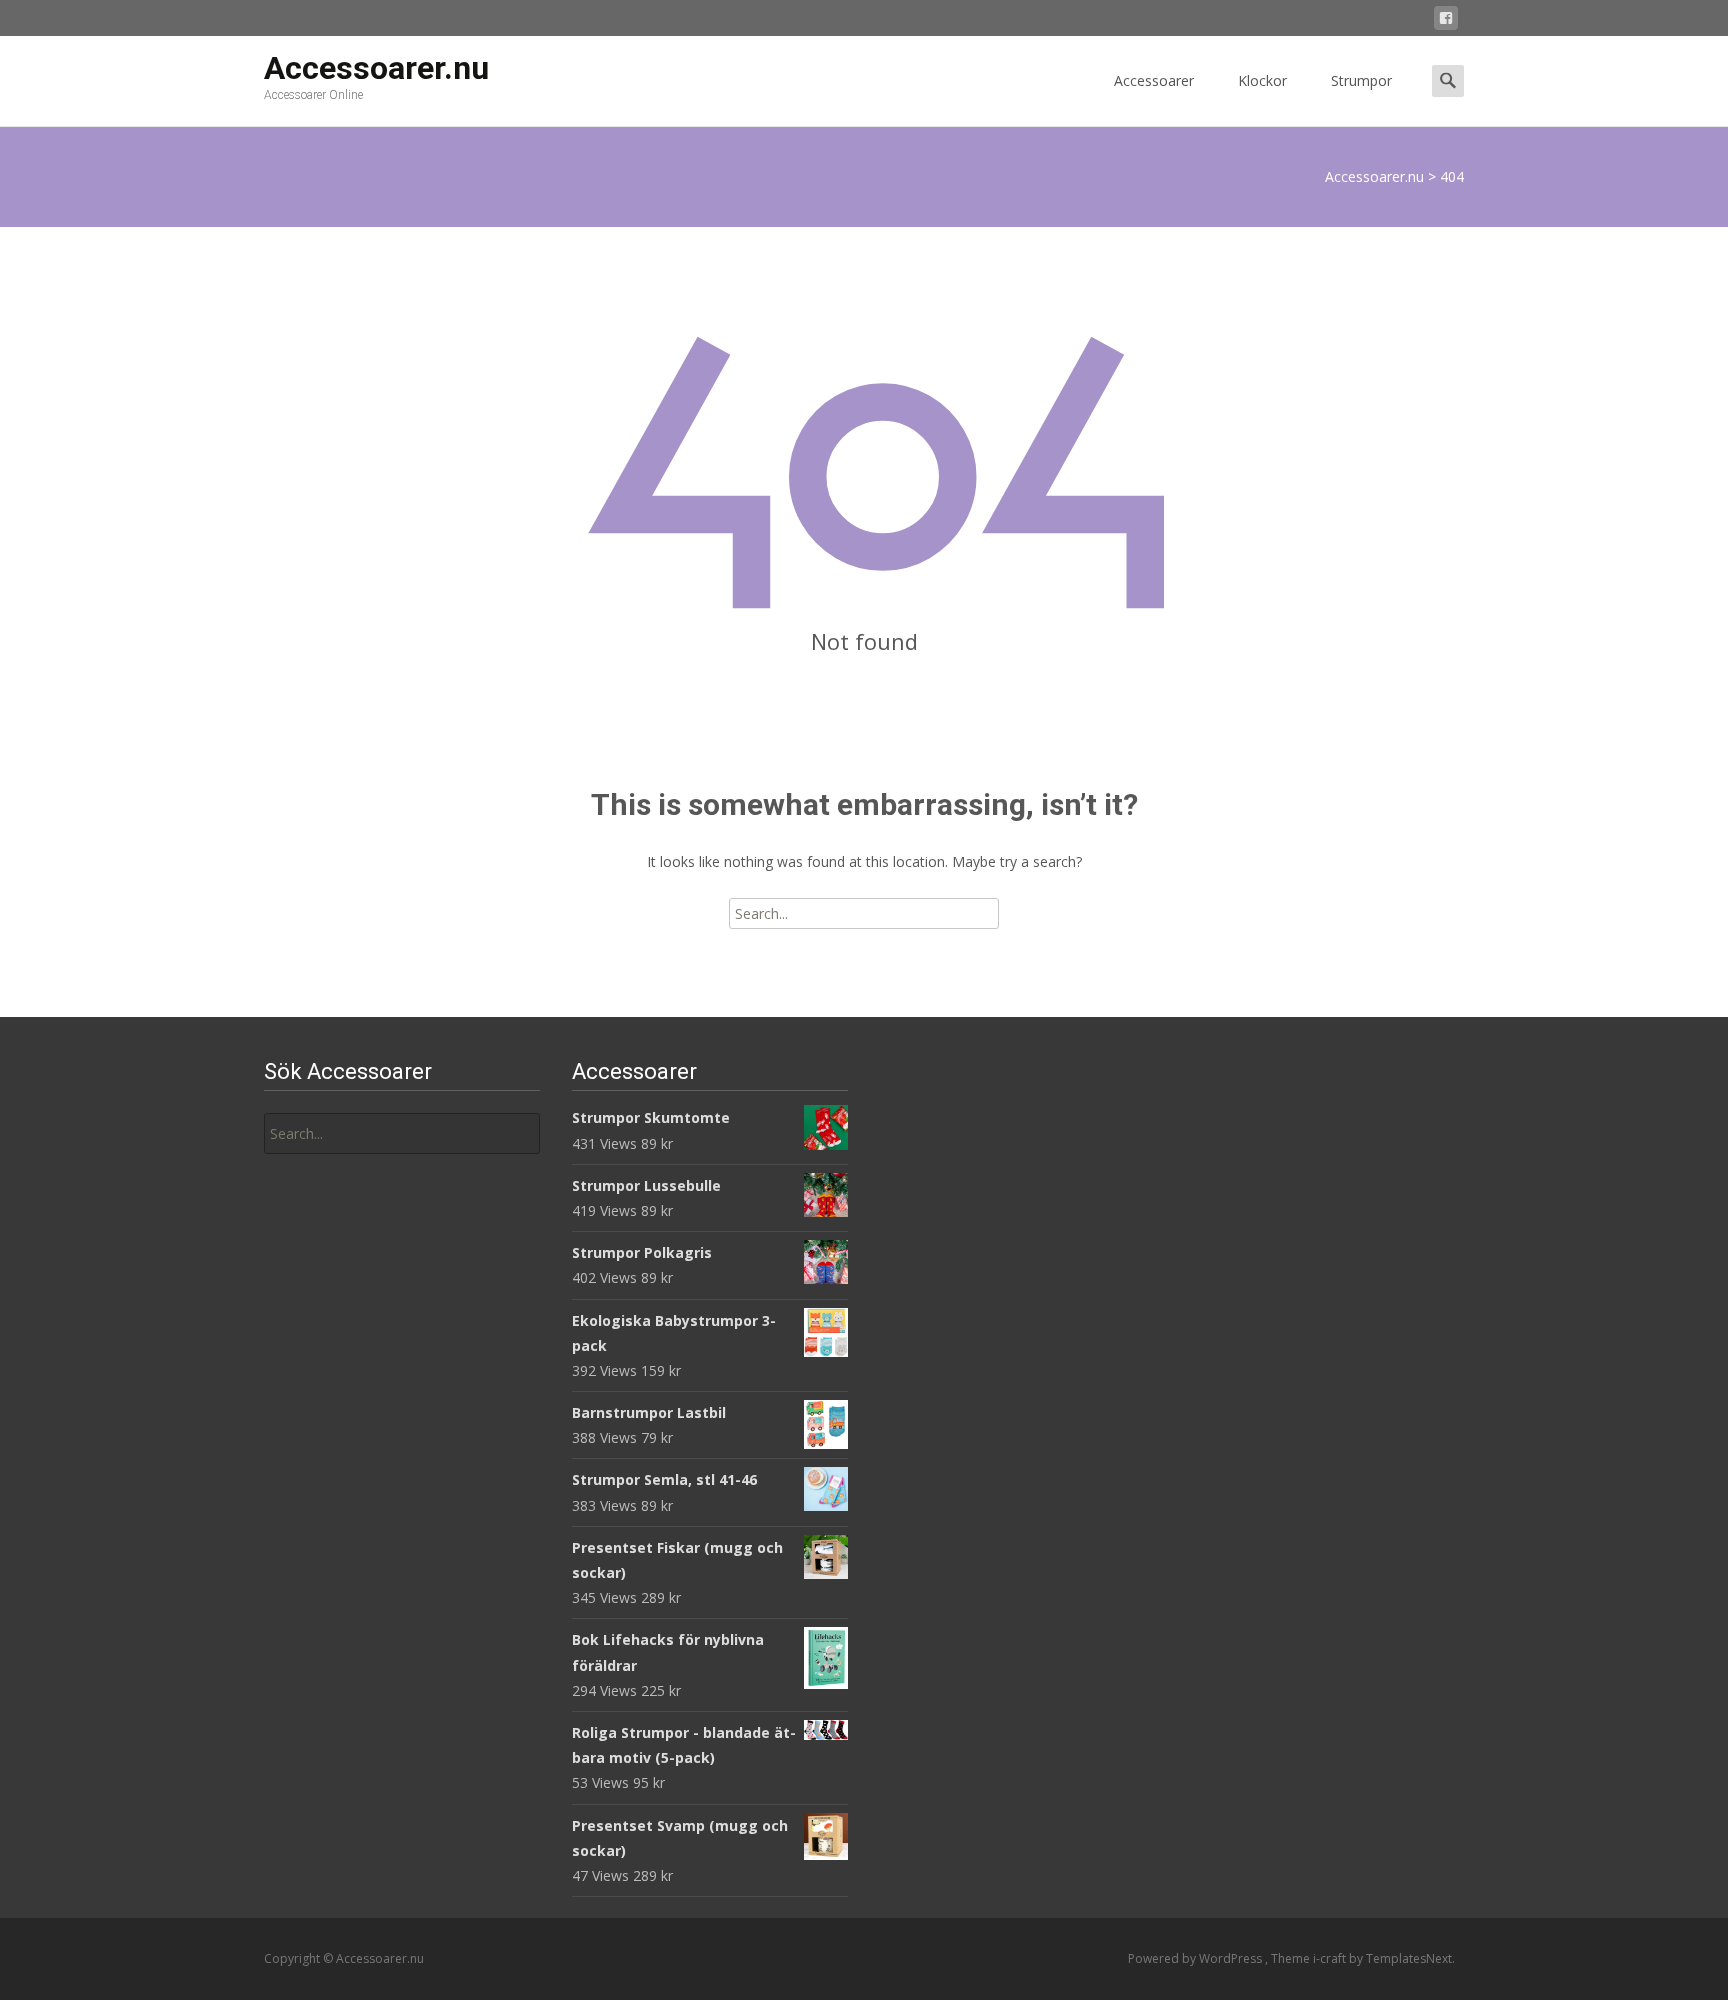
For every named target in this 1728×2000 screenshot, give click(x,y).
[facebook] (1446, 21)
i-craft (1331, 1958)
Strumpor (1361, 80)
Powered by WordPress (1196, 1958)
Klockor (1262, 80)
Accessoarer (1154, 80)
